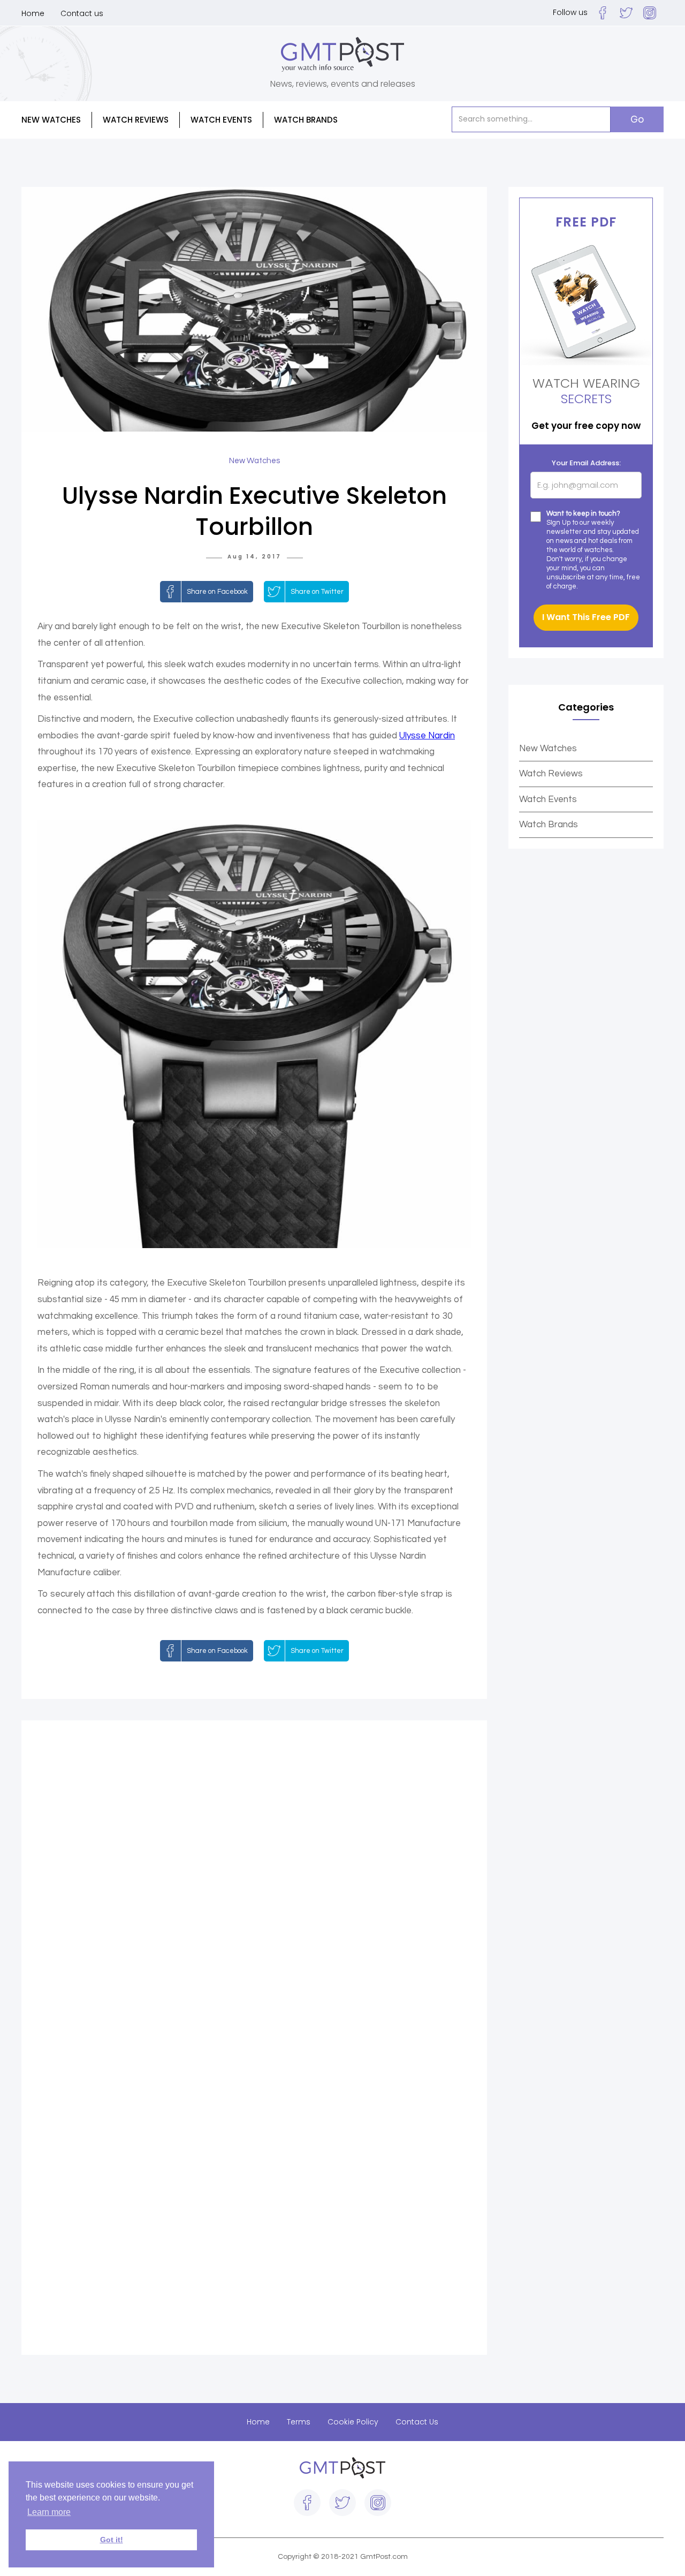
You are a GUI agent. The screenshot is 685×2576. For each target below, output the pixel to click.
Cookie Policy (353, 2422)
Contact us (82, 13)
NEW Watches (51, 120)
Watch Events (221, 120)
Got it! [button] (112, 2540)
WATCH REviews (136, 120)
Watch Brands (549, 825)
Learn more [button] (49, 2512)
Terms (299, 2422)
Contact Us (417, 2422)
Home (33, 13)
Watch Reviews (551, 774)
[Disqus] (254, 1887)
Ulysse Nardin (427, 736)
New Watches (548, 749)
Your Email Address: (586, 463)
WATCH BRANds (306, 120)
